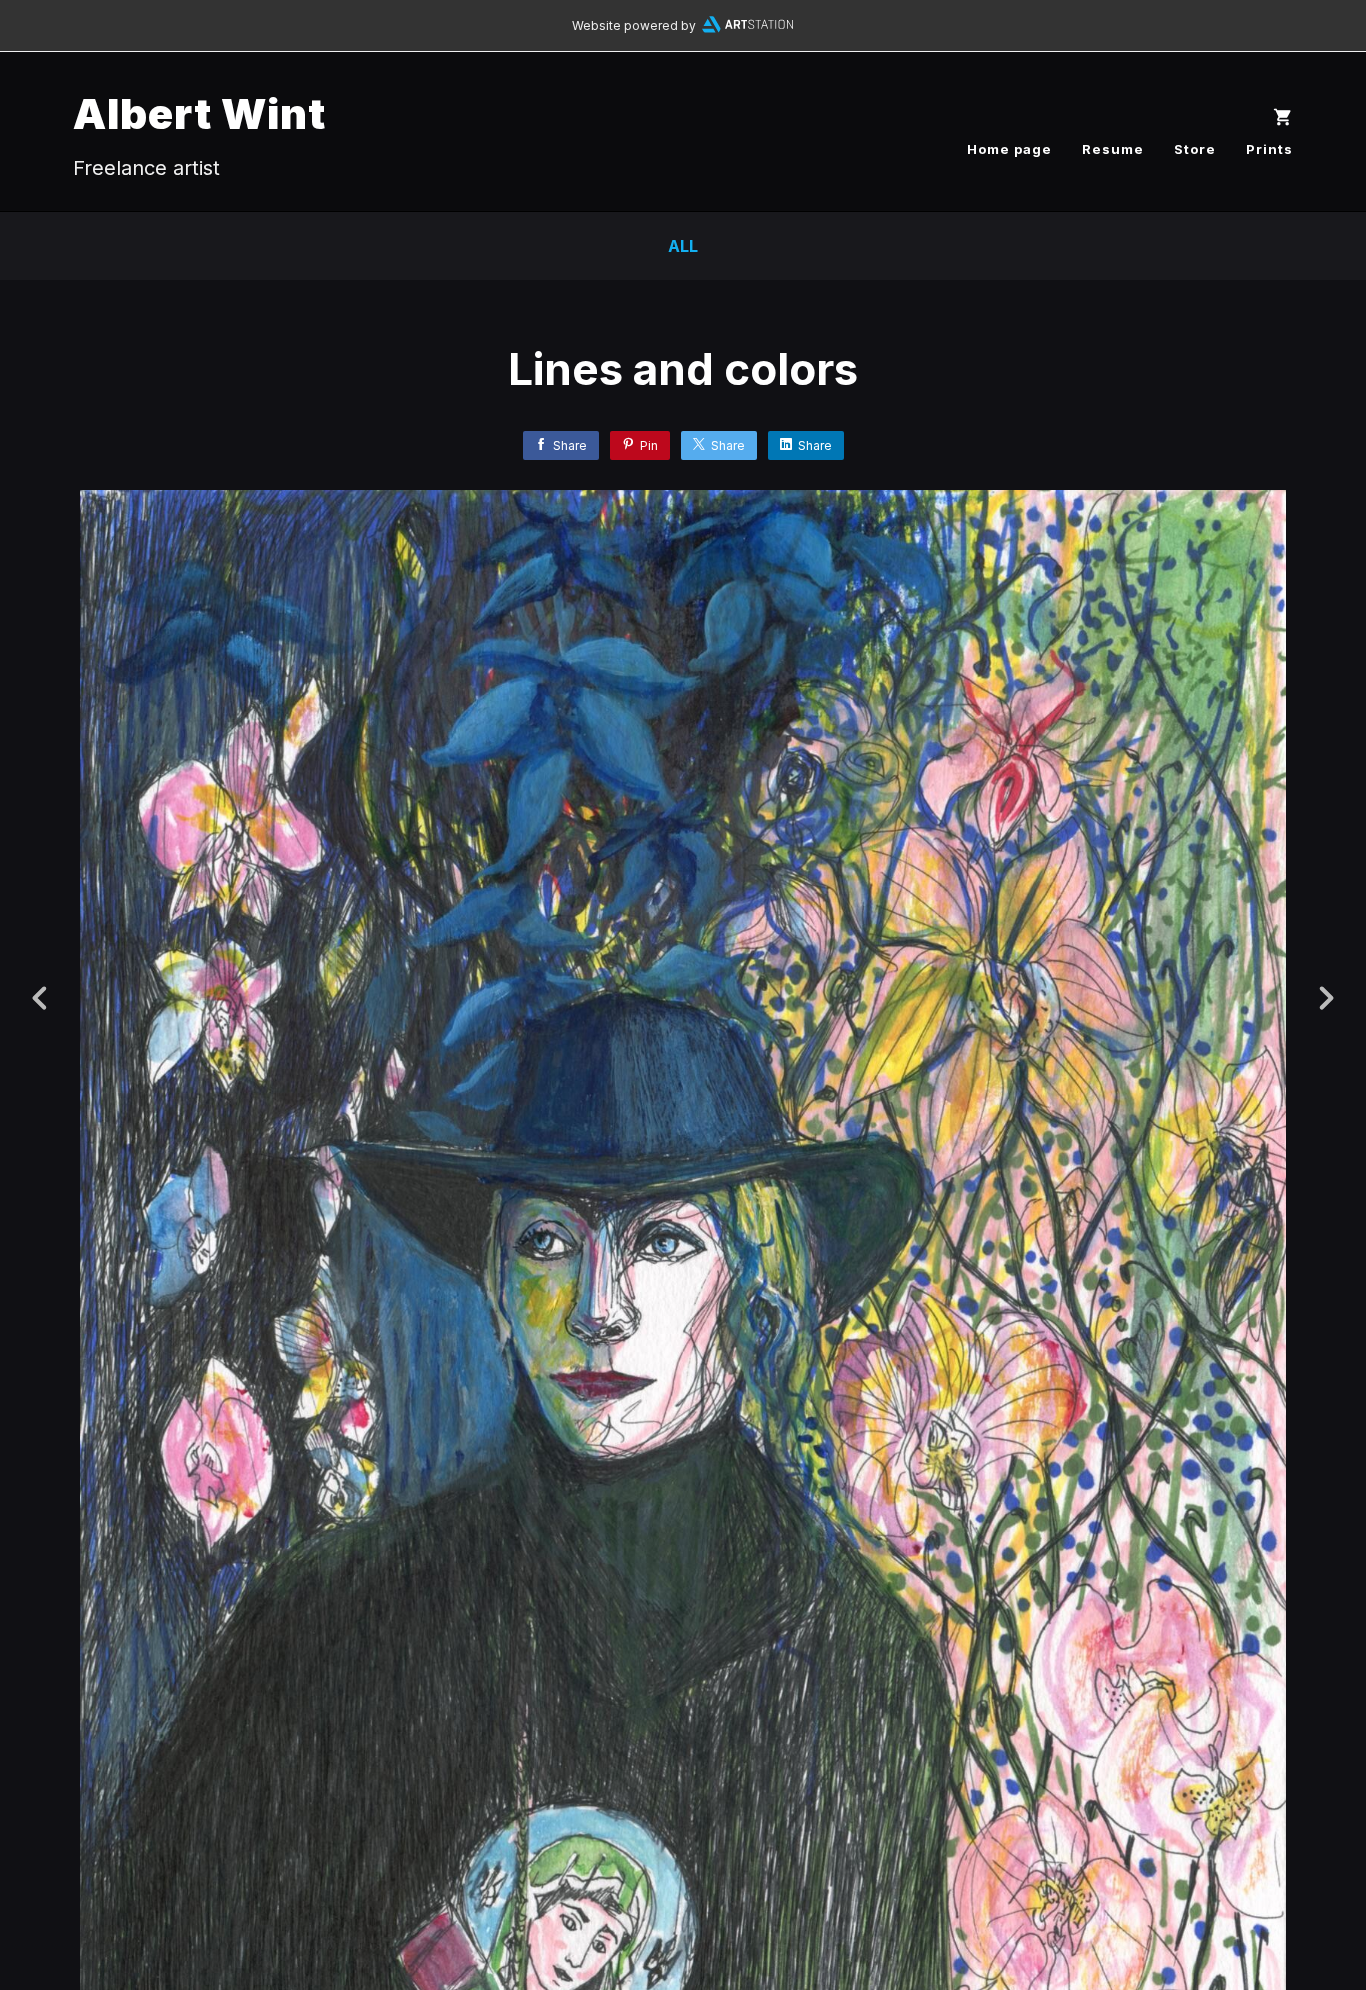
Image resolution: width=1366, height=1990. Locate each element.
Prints (1269, 149)
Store (1195, 149)
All (683, 246)
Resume (1113, 149)
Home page (1009, 149)
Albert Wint (199, 113)
